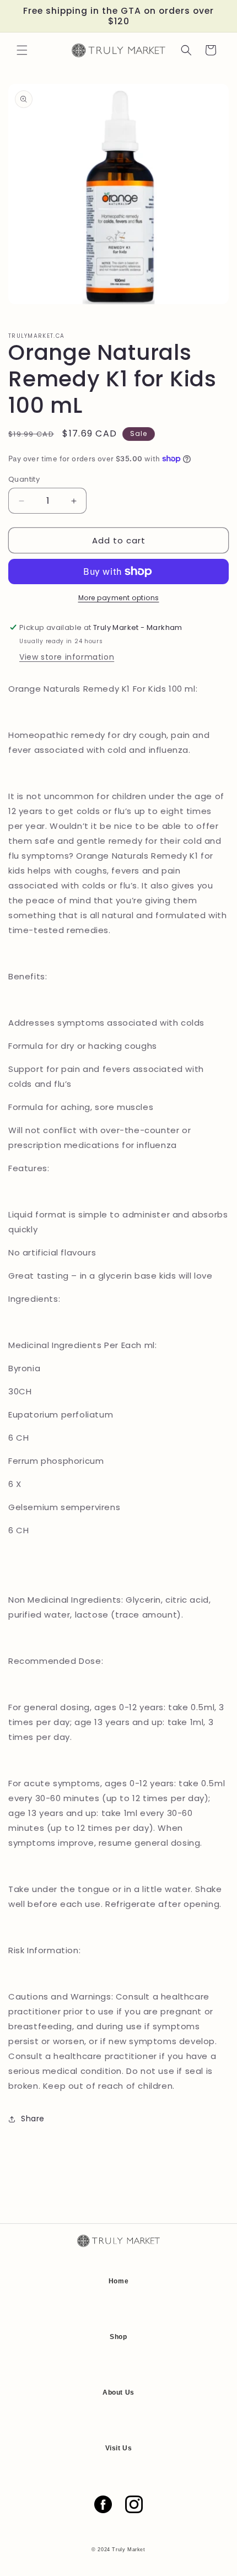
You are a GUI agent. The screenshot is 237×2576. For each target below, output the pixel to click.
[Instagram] (134, 2504)
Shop (118, 2337)
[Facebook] (103, 2504)
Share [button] (33, 2119)
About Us (118, 2392)
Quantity (24, 479)
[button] (22, 50)
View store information (67, 657)
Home (118, 2281)
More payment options (119, 598)
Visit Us (119, 2448)
